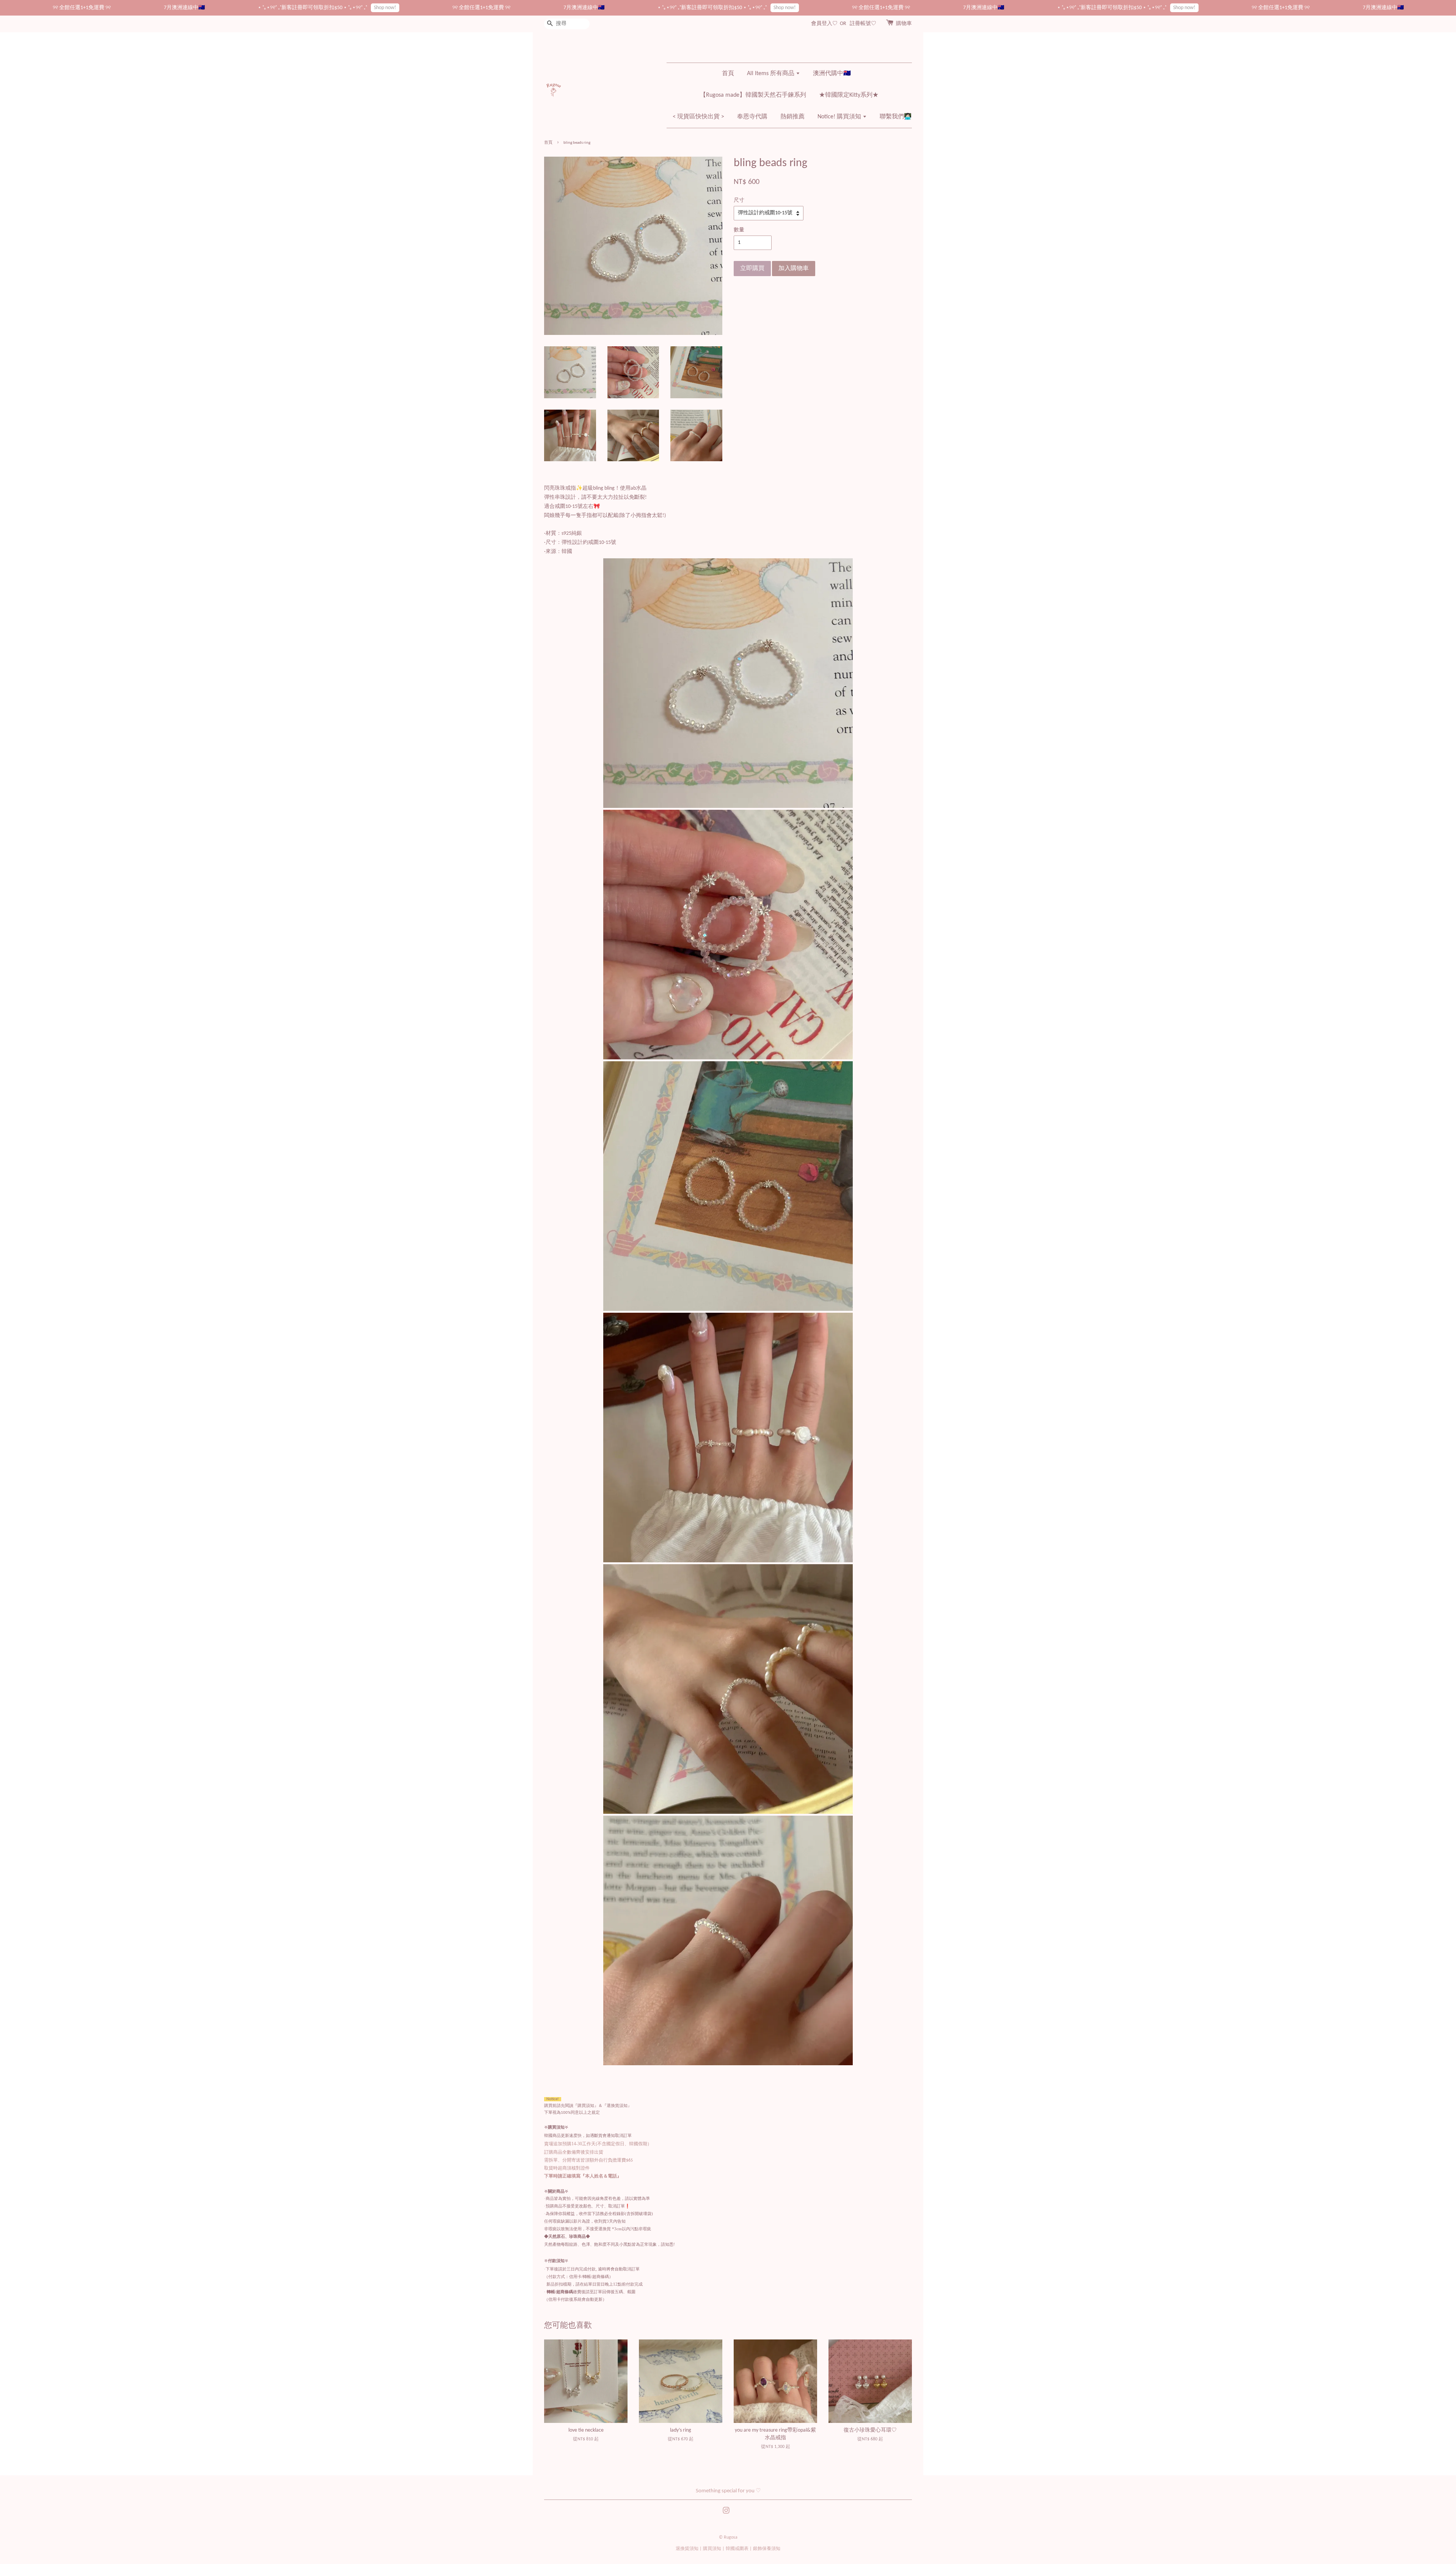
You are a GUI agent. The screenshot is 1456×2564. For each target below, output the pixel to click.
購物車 (904, 24)
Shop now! (107, 8)
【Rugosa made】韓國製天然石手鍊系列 (753, 95)
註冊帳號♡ (863, 24)
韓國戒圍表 (737, 2549)
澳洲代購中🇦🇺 (832, 74)
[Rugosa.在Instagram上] (726, 2512)
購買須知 (712, 2549)
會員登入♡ (824, 24)
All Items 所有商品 (771, 74)
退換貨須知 (687, 2549)
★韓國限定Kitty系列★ (849, 95)
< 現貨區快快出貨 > (698, 117)
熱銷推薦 (792, 117)
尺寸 (739, 200)
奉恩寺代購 (752, 117)
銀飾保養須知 (767, 2549)
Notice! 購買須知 (840, 117)
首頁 (728, 74)
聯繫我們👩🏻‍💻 (896, 117)
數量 (739, 230)
